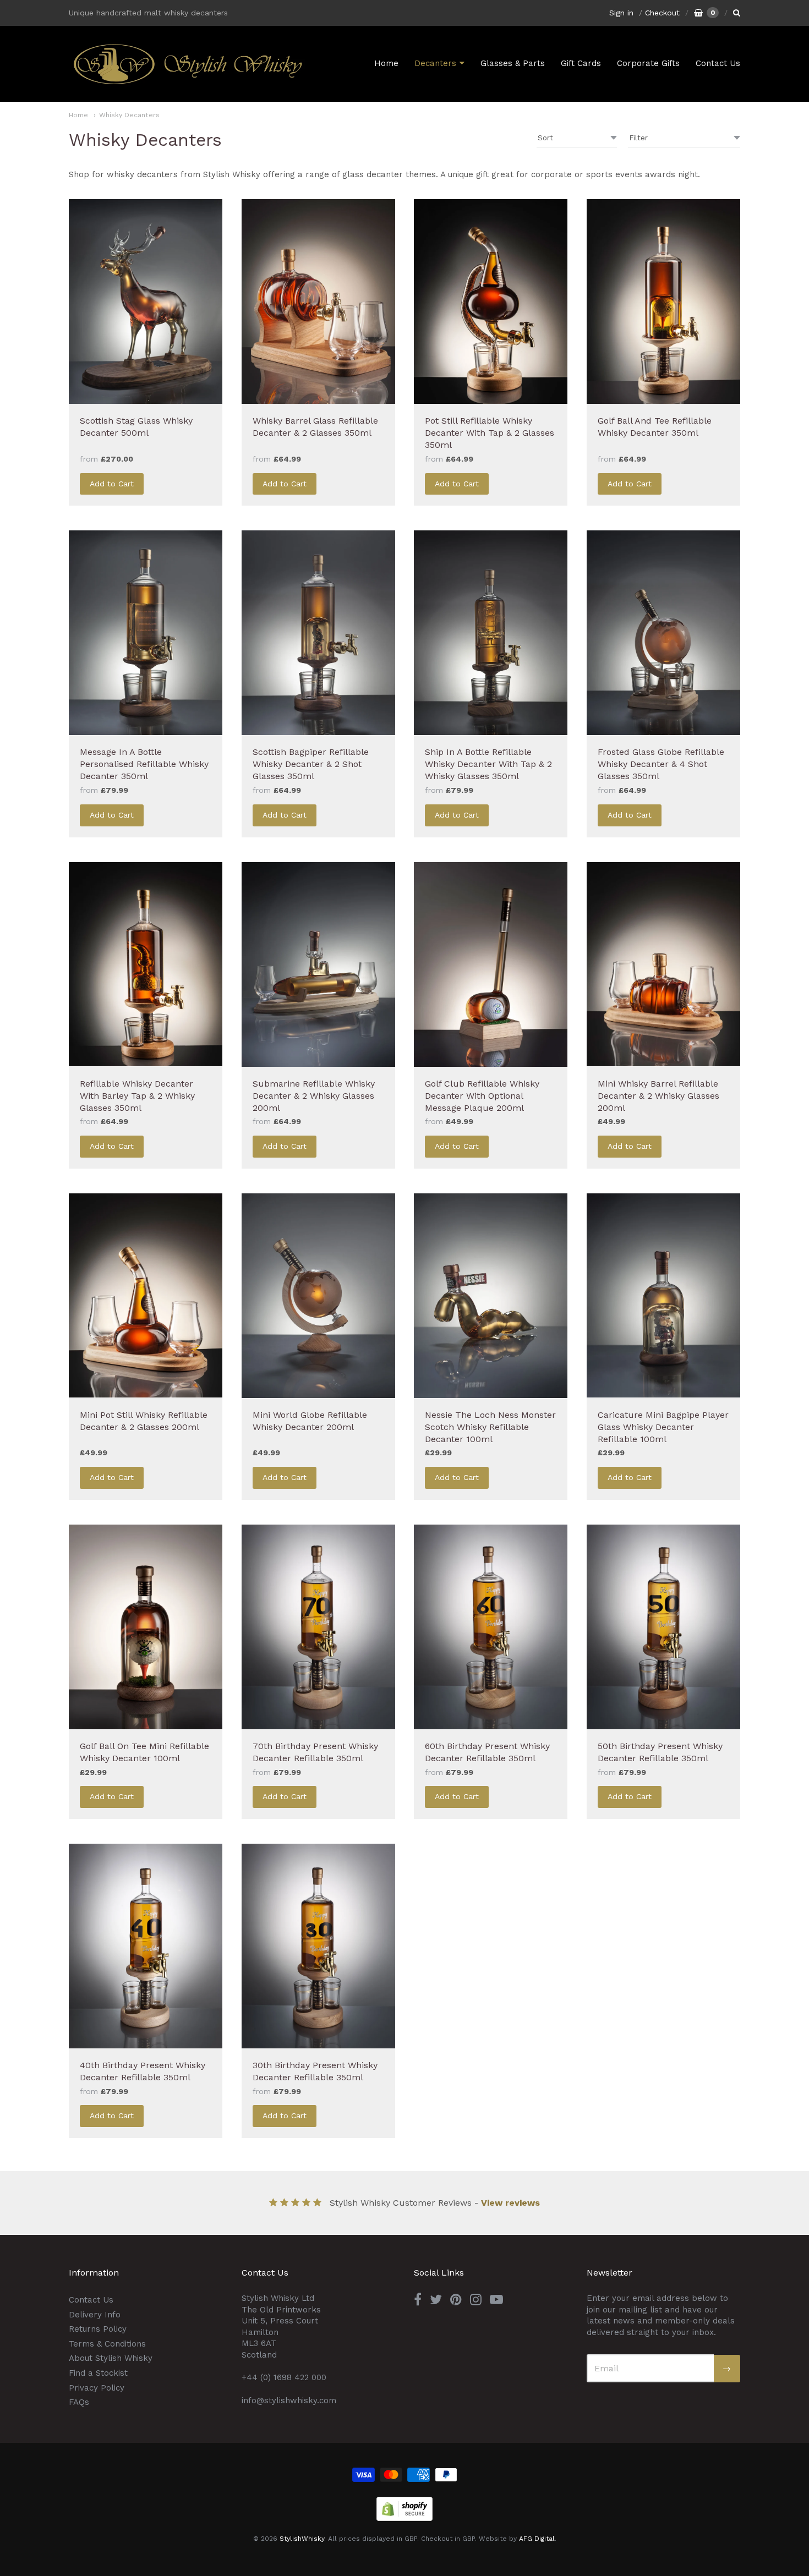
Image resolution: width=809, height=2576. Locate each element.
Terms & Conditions (107, 2344)
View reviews (510, 2203)
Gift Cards (581, 63)
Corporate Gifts (648, 63)
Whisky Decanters (129, 115)
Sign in (621, 13)
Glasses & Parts (513, 63)
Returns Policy (98, 2329)
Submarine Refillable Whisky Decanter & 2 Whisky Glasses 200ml (314, 1096)
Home (386, 63)
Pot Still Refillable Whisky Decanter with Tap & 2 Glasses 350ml (490, 433)
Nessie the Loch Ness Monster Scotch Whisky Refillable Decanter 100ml (490, 1427)
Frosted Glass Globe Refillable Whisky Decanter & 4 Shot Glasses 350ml (661, 764)
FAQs (79, 2402)
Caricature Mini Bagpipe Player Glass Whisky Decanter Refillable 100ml (663, 1427)
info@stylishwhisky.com (289, 2400)
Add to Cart (112, 484)
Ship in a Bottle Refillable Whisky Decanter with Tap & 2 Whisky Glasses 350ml (488, 764)
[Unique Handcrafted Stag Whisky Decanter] (146, 302)
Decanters (435, 63)
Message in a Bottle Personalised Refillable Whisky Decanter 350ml (144, 764)
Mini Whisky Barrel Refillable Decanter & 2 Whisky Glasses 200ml (658, 1096)
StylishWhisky (302, 2539)
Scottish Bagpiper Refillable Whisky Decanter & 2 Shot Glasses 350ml (311, 764)
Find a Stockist (98, 2373)
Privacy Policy (97, 2388)
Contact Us (718, 63)
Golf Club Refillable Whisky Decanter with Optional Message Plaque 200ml (482, 1096)
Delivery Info (95, 2315)
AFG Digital (537, 2539)
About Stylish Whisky (111, 2358)
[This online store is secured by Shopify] (404, 2518)
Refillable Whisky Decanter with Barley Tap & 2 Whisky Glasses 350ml (137, 1096)
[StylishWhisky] (187, 64)
